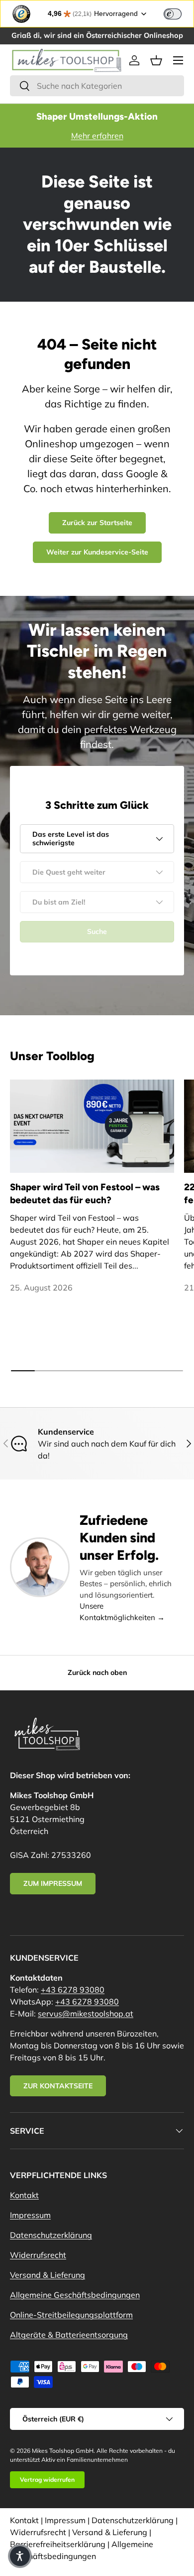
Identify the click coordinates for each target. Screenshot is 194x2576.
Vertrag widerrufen (47, 2480)
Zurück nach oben (97, 1672)
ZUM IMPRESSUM (53, 1883)
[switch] (173, 14)
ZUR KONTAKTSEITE (58, 2086)
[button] (156, 60)
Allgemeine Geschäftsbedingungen (75, 2295)
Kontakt (24, 2195)
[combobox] (97, 86)
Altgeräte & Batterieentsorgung (69, 2335)
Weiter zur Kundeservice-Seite (97, 552)
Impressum (30, 2215)
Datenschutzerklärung (51, 2235)
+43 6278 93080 (73, 1990)
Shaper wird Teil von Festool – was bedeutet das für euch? (85, 1194)
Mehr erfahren (97, 136)
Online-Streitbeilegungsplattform (71, 2315)
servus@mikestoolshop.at (86, 2014)
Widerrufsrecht (38, 2255)
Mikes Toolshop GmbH (63, 2451)
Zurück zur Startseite (97, 523)
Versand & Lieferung (48, 2275)
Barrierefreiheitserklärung (58, 2544)
